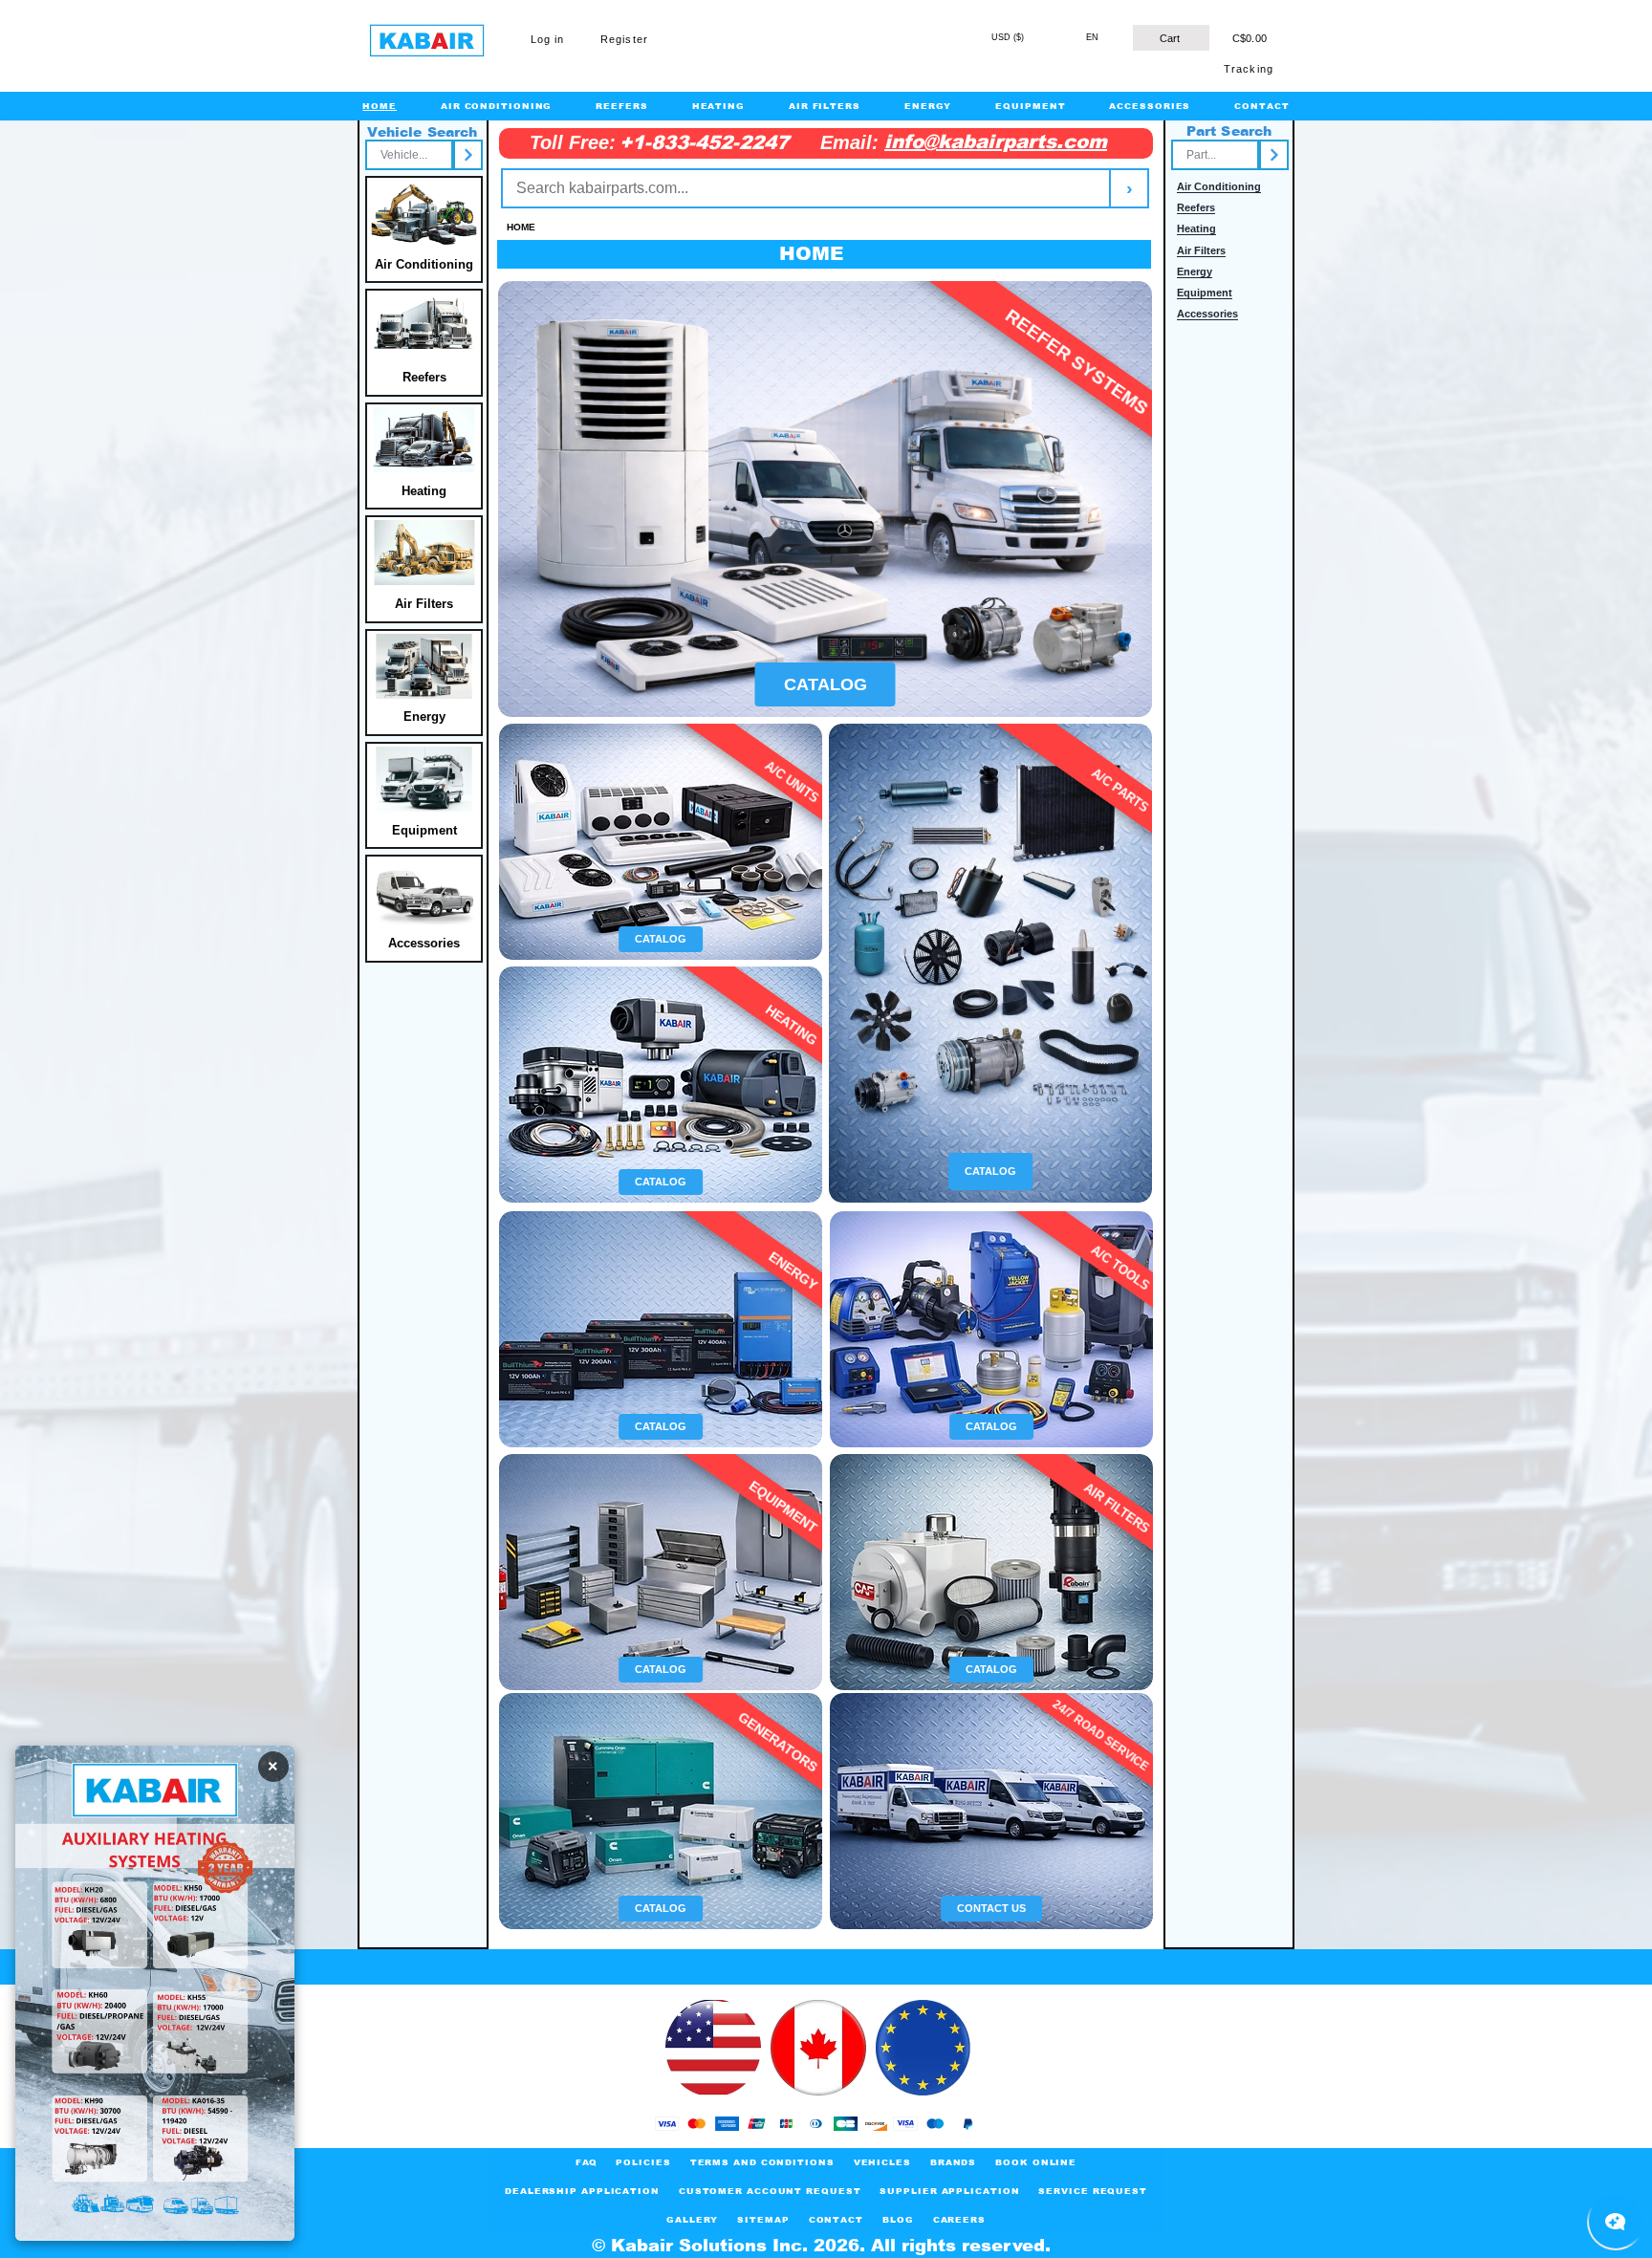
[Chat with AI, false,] (1616, 2222)
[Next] (468, 155)
